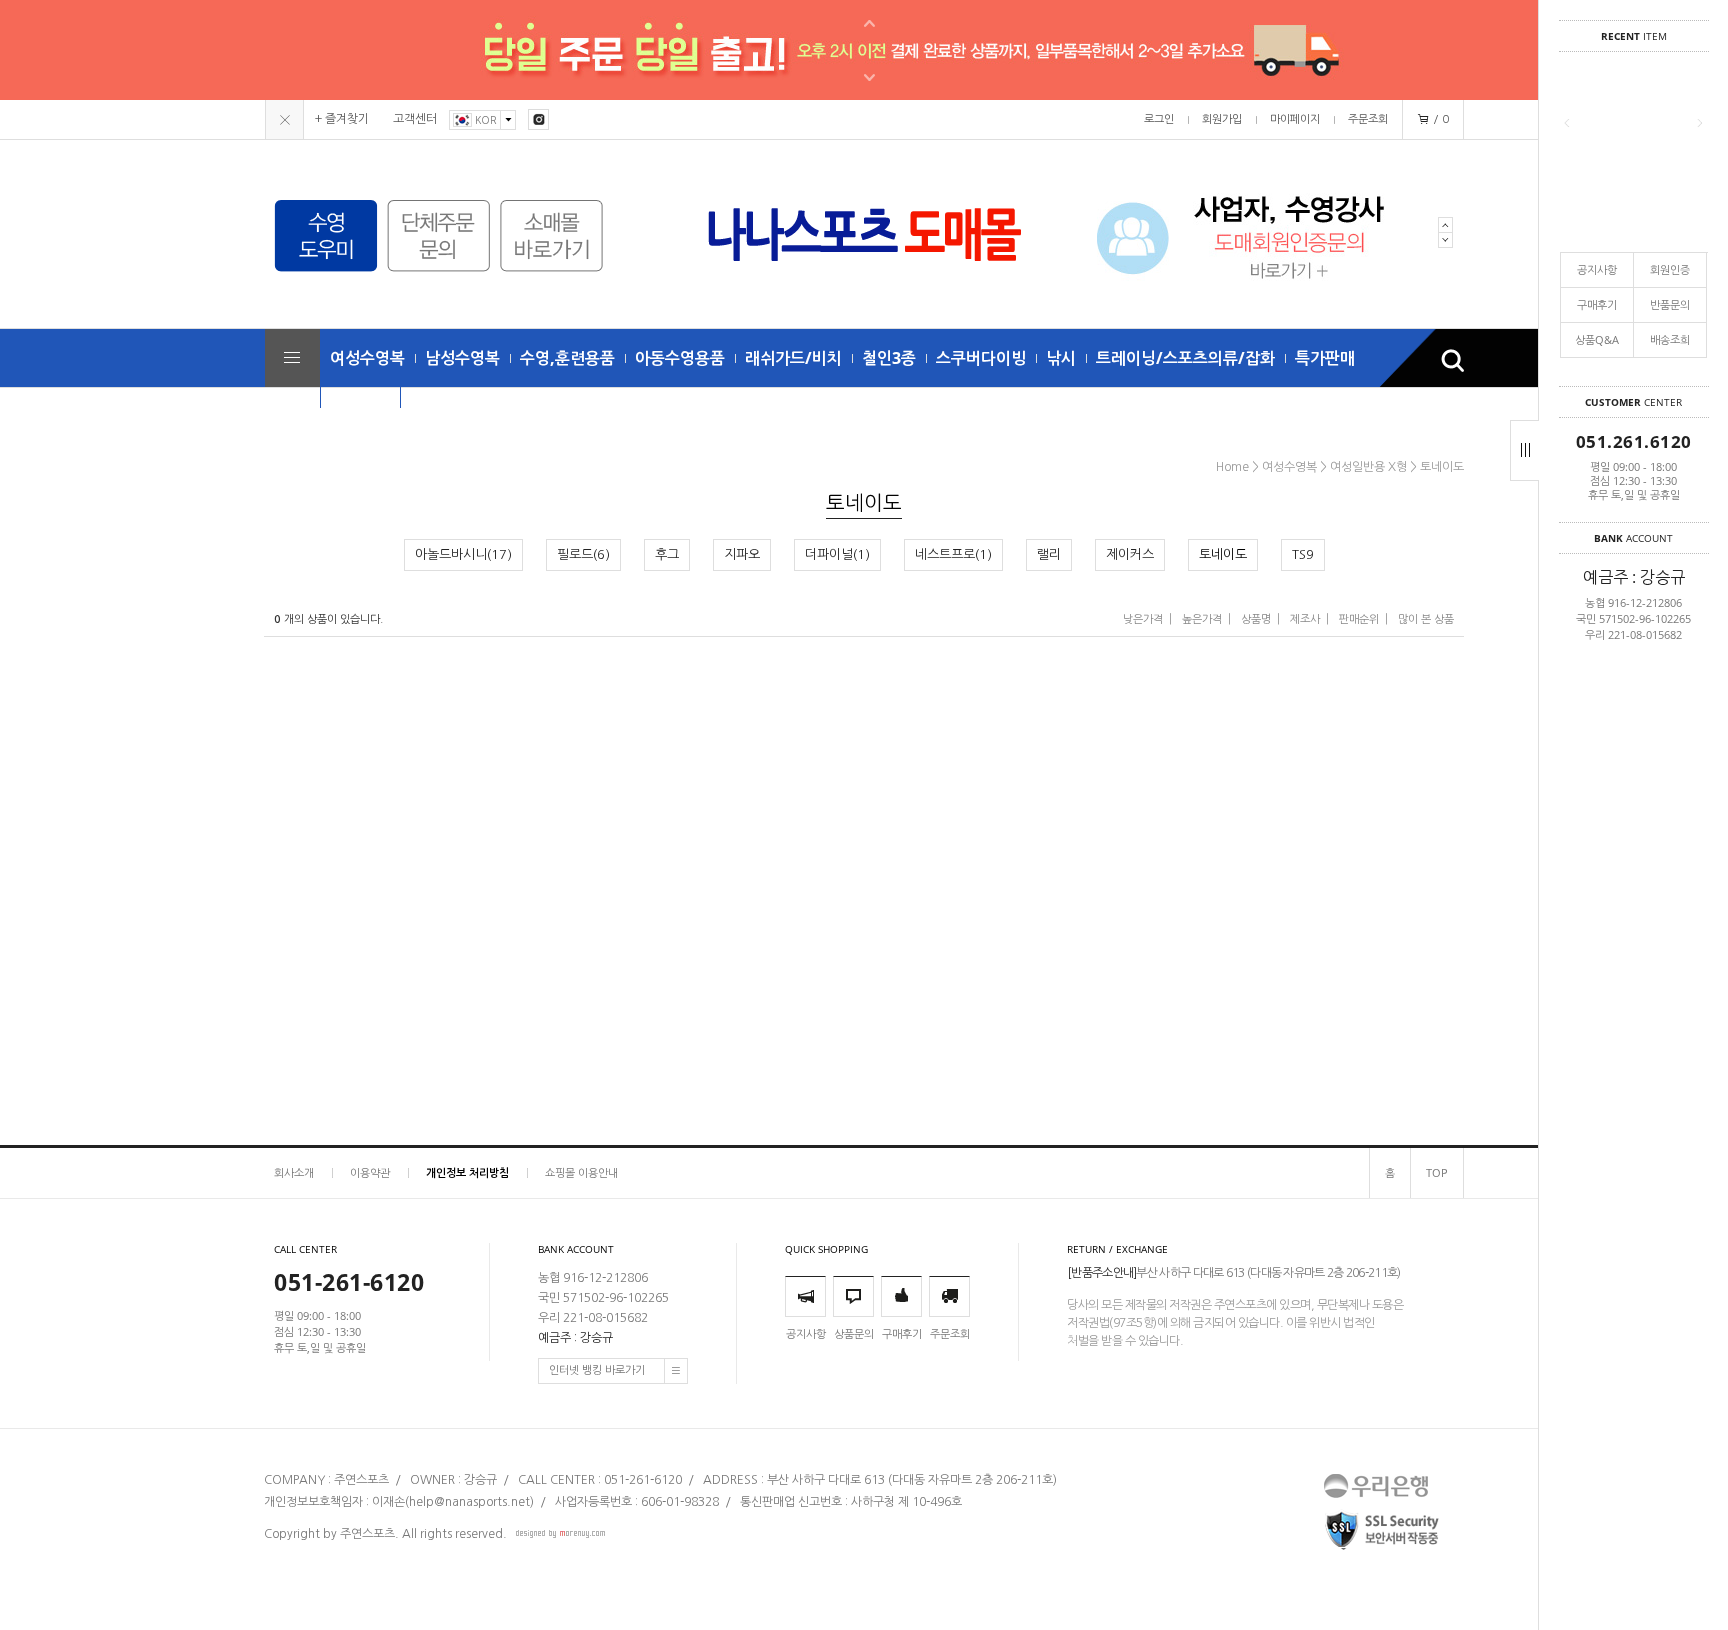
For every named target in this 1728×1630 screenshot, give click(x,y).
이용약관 (370, 1172)
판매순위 (1359, 619)
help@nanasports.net (469, 1502)
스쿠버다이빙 (981, 358)
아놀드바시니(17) (463, 554)
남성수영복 (462, 358)
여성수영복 (367, 358)
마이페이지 (1295, 119)
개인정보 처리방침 (467, 1172)
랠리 (1049, 554)
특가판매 (1325, 358)
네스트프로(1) (953, 554)
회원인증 (1670, 269)
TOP (1437, 1172)
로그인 (1159, 119)
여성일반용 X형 (1368, 467)
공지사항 (1597, 269)
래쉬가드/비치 (793, 358)
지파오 (742, 554)
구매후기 (1597, 304)
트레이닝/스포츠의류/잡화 (1185, 358)
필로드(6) (583, 554)
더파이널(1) (837, 554)
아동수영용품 (680, 358)
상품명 (1256, 619)
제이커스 (1130, 554)
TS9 (1303, 554)
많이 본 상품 (1426, 619)
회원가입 (1222, 119)
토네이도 (1442, 467)
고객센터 (415, 119)
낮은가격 (1143, 619)
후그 (667, 554)
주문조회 (1368, 119)
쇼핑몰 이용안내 (581, 1172)
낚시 (1061, 358)
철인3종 (889, 358)
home (1232, 467)
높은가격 (1202, 619)
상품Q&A (1597, 339)
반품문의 (1670, 304)
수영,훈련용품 (567, 358)
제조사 (1305, 619)
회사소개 (294, 1172)
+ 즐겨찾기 (342, 119)
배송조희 (1670, 339)
